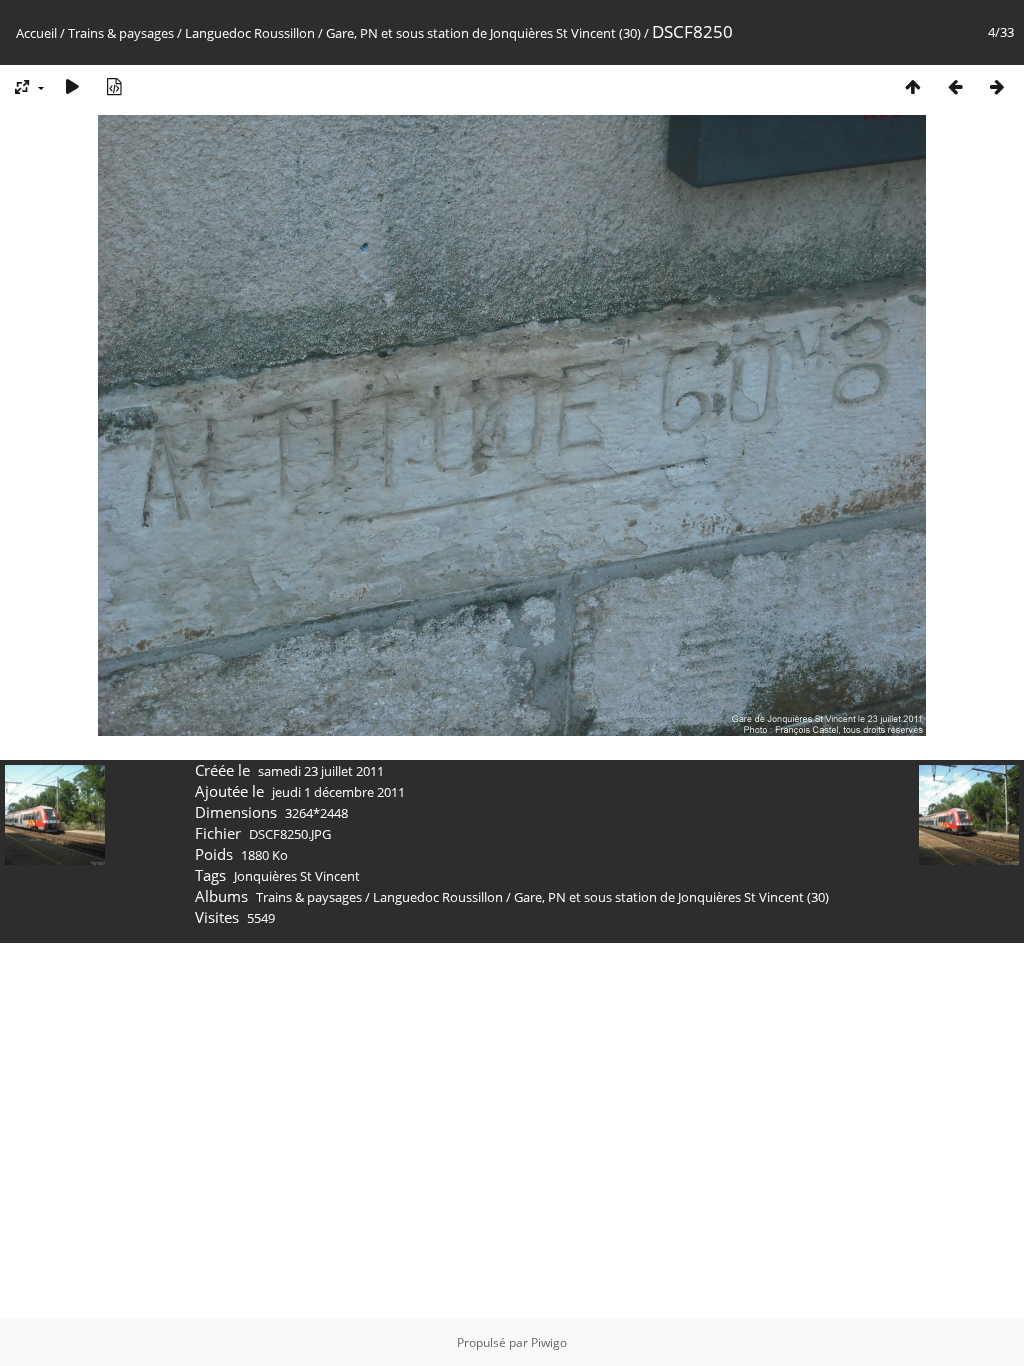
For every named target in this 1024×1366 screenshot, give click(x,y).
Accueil (36, 33)
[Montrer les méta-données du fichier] (114, 86)
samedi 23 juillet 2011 (321, 771)
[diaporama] (72, 86)
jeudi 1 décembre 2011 (338, 792)
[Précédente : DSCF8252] (955, 86)
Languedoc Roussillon (250, 33)
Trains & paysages (121, 33)
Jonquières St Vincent (297, 876)
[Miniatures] (913, 86)
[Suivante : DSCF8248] (997, 86)
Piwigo (549, 1342)
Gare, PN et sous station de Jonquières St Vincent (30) (483, 33)
